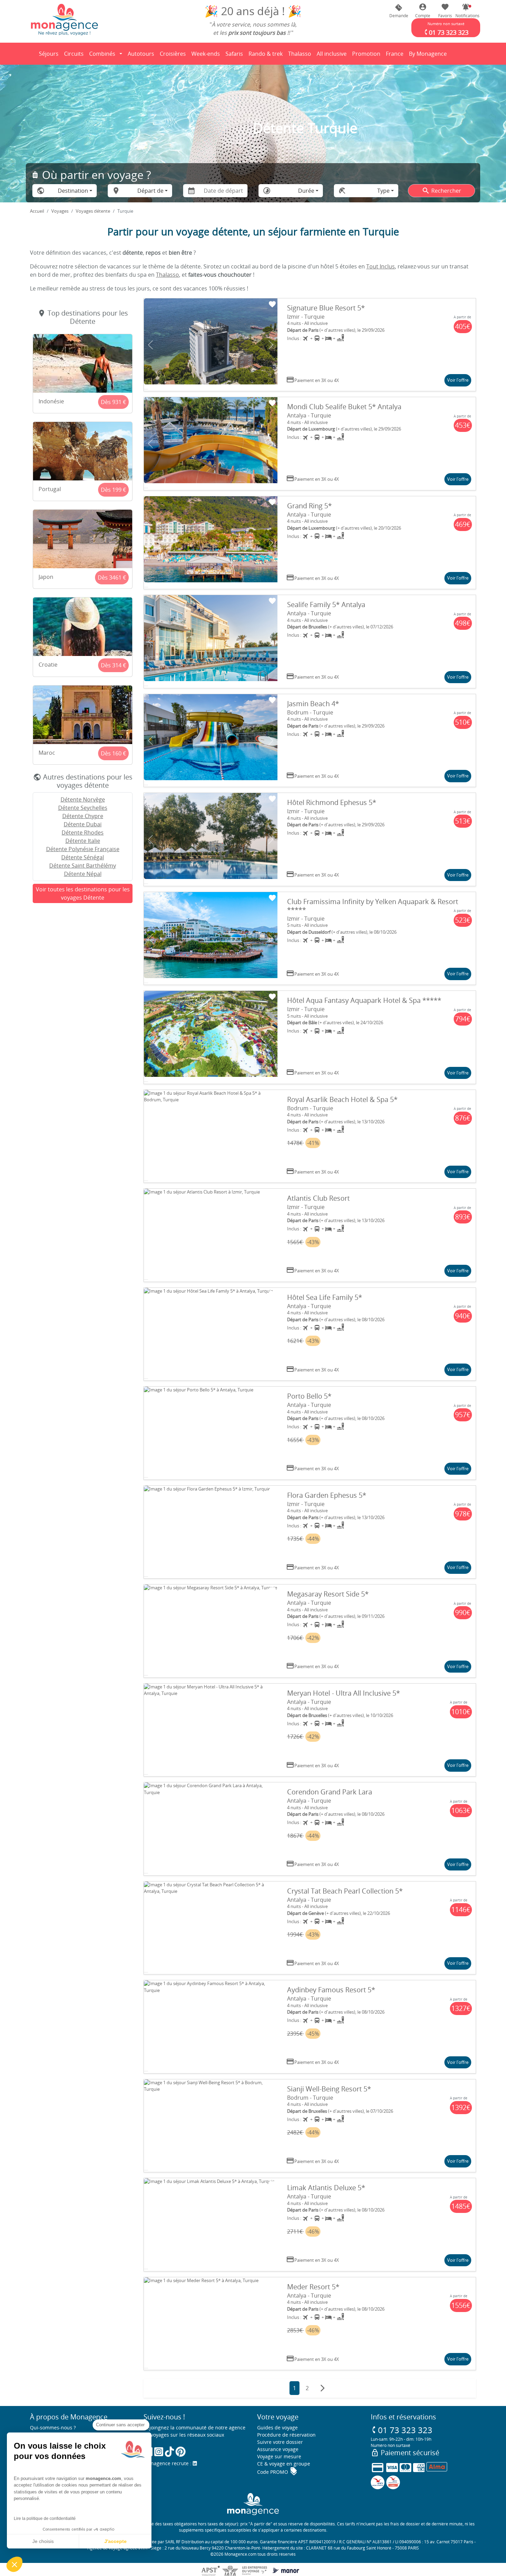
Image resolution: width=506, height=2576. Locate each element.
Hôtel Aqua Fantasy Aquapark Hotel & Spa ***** (364, 1000)
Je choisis (43, 2541)
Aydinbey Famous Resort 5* (331, 1990)
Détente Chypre (83, 816)
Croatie (48, 665)
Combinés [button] (102, 54)
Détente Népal (83, 874)
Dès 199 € (113, 490)
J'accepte (115, 2541)
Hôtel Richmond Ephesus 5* (332, 802)
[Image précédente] (150, 345)
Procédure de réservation (286, 2435)
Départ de (150, 191)
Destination (73, 191)
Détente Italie (83, 841)
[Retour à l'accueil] (64, 19)
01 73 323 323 (402, 2430)
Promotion (366, 56)
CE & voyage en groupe (284, 2464)
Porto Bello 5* (309, 1396)
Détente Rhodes (83, 833)
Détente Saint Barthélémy (83, 866)
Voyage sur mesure (279, 2456)
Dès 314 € (113, 665)
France (396, 56)
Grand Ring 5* (309, 506)
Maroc (47, 753)
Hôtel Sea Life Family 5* (325, 1297)
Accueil (37, 211)
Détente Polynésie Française (83, 849)
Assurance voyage (278, 2449)
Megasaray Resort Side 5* (328, 1594)
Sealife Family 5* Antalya (326, 605)
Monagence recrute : (168, 2463)
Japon (46, 577)
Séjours (50, 56)
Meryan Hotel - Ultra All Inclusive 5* (344, 1693)
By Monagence (429, 56)
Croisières (173, 54)
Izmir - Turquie (306, 317)
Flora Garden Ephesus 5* (327, 1495)
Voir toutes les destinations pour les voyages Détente (83, 893)
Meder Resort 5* (313, 2287)
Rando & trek (267, 56)
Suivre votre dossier (280, 2442)
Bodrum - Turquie (310, 712)
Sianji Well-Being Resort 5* (329, 2089)
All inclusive (333, 56)
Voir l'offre (458, 380)
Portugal (50, 489)
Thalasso (301, 56)
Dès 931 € (113, 402)
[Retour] (30, 54)
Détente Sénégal (83, 857)
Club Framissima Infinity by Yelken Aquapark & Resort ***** (373, 906)
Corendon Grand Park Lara (330, 1792)
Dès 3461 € (112, 577)
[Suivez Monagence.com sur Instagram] (159, 2452)
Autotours (141, 54)
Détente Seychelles (83, 808)
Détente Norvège (83, 799)
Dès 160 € (113, 753)
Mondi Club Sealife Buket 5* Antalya (344, 407)
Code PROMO (277, 2472)
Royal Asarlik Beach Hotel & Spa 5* (342, 1099)
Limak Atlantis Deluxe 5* (326, 2188)
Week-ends (206, 54)
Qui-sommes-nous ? (53, 2427)
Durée (306, 191)
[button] (466, 11)
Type (383, 191)
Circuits (74, 54)
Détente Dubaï (83, 824)
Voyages (60, 211)
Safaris (235, 56)
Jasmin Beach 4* (313, 704)
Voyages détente (93, 211)
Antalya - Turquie (309, 415)
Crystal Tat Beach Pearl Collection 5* (345, 1891)
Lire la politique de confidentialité (45, 2519)
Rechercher (441, 191)
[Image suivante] (271, 345)
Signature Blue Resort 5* (326, 308)
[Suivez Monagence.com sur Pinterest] (181, 2452)
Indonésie (51, 401)
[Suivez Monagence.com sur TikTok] (169, 2452)
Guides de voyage (277, 2427)
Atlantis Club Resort (318, 1198)
